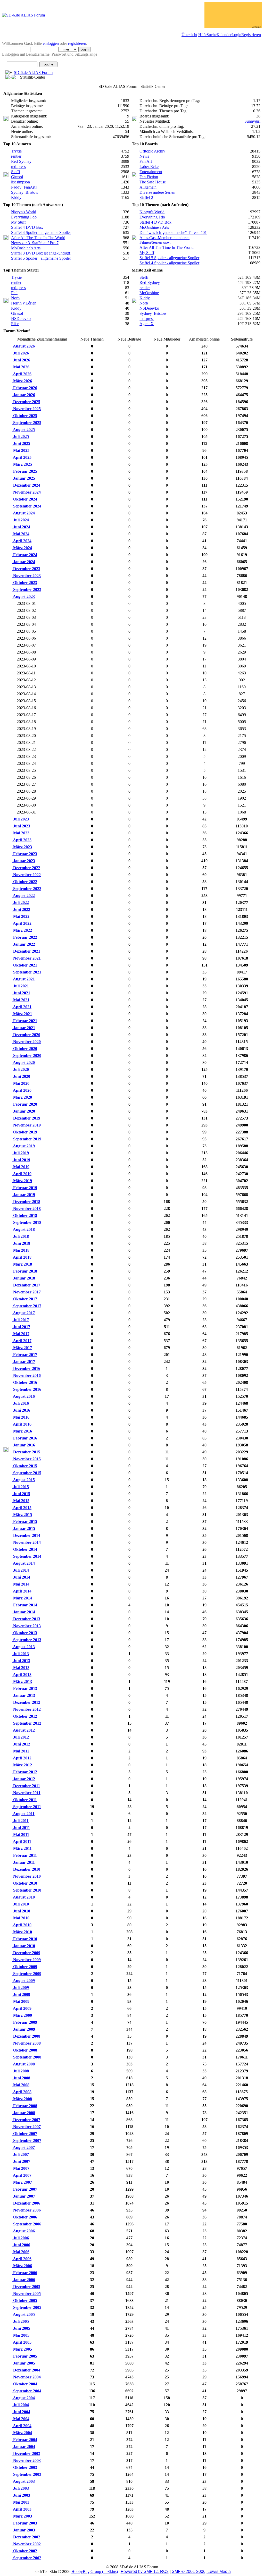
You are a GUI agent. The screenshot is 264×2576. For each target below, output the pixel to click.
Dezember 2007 (26, 2120)
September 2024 (27, 506)
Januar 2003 (24, 2530)
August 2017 (23, 1313)
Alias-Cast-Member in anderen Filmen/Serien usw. (164, 240)
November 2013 (26, 1626)
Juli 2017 (20, 1320)
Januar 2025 (24, 478)
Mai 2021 (21, 1000)
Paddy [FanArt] (24, 187)
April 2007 (22, 2175)
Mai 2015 (21, 1501)
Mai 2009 (21, 2001)
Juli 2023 (20, 819)
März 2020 (22, 1097)
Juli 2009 (20, 1988)
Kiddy (16, 197)
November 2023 (26, 576)
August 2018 (23, 1229)
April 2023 (22, 840)
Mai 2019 (21, 1167)
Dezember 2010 (26, 1869)
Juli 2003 (20, 2488)
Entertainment (151, 172)
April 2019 (22, 1174)
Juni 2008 (21, 2078)
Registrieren (251, 35)
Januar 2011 (23, 1862)
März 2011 (22, 1848)
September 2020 (27, 1056)
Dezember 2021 (26, 951)
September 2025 (27, 423)
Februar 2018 (25, 1271)
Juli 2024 (20, 520)
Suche (212, 35)
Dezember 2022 (26, 868)
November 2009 (26, 1960)
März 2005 (22, 2349)
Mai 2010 (21, 1918)
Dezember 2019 (26, 1118)
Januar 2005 (24, 2363)
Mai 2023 (21, 833)
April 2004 (22, 2426)
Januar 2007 (24, 2196)
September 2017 (27, 1306)
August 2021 (23, 979)
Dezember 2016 (26, 1368)
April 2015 (22, 1508)
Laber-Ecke (149, 167)
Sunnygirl (252, 121)
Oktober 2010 (25, 1883)
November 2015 (26, 1459)
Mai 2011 (21, 1834)
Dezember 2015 (26, 1452)
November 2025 (26, 409)
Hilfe (202, 35)
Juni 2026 (21, 360)
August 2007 (23, 2147)
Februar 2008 (25, 2106)
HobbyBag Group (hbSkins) (95, 2571)
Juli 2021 (20, 986)
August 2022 (23, 896)
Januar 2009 (24, 2029)
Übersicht (189, 35)
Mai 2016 (21, 1417)
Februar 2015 (25, 1522)
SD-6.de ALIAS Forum (33, 73)
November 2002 (26, 2544)
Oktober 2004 (25, 2384)
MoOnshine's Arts (26, 248)
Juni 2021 (21, 993)
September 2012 (27, 1723)
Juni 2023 (21, 826)
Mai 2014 (21, 1584)
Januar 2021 (24, 1028)
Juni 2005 (21, 2328)
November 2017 (26, 1292)
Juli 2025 (20, 437)
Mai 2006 (21, 2252)
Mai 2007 (21, 2168)
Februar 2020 (25, 1104)
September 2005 (27, 2307)
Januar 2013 (24, 1695)
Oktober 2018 (25, 1215)
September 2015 (27, 1473)
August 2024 (23, 513)
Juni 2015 (21, 1494)
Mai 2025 (21, 450)
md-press (18, 167)
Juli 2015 (20, 1487)
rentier (16, 156)
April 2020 (22, 1090)
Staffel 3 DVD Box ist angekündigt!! (41, 253)
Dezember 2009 (26, 1953)
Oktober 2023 (25, 583)
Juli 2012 (20, 1737)
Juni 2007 (21, 2161)
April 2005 (22, 2342)
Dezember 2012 (26, 1702)
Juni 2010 (21, 1911)
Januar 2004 (24, 2447)
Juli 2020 (20, 1069)
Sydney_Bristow (25, 192)
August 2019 (23, 1146)
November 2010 (26, 1876)
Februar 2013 (25, 1688)
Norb (15, 298)
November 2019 (26, 1125)
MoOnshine (149, 293)
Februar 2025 (25, 471)
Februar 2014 (25, 1605)
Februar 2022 (25, 937)
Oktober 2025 (25, 416)
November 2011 (26, 1793)
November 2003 (26, 2460)
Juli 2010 (20, 1904)
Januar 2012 (24, 1779)
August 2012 (23, 1730)
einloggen (51, 43)
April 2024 (22, 541)
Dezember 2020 (26, 1035)
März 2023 (22, 847)
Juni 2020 (21, 1076)
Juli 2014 (20, 1570)
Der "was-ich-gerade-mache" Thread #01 (173, 232)
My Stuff (18, 222)
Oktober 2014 (25, 1549)
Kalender (224, 35)
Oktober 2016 (25, 1382)
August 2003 (23, 2481)
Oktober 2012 (25, 1716)
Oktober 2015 (25, 1466)
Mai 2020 (21, 1083)
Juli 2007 (20, 2154)
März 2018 (22, 1264)
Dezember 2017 (26, 1285)
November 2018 (26, 1209)
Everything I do (24, 217)
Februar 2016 (25, 1438)
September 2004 (27, 2391)
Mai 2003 (21, 2502)
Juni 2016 (21, 1410)
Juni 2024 (21, 527)
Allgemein (148, 187)
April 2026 (22, 374)
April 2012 (22, 1758)
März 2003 (22, 2516)
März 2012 (22, 1765)
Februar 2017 (25, 1355)
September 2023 (27, 590)
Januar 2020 (24, 1111)
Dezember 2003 (26, 2454)
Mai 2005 (21, 2335)
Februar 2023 (25, 854)
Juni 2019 (21, 1160)
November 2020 (26, 1042)
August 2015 (23, 1480)
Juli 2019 (20, 1153)
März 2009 (22, 2015)
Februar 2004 (25, 2440)
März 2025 (22, 464)
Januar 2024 (24, 562)
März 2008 (22, 2099)
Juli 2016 (20, 1403)
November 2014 (26, 1542)
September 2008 (27, 2057)
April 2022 (22, 923)
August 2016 (23, 1396)
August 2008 (23, 2064)
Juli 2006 (20, 2238)
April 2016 (22, 1424)
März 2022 (22, 930)
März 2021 (22, 1014)
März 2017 (22, 1348)
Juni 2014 (21, 1577)
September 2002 (27, 2558)
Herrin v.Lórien (24, 303)
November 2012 (26, 1709)
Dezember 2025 (26, 402)
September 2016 (27, 1389)
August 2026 (23, 346)
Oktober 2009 (25, 1967)
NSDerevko (21, 319)
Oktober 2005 (25, 2300)
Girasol (17, 177)
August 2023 (23, 596)
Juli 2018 (20, 1236)
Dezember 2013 (26, 1619)
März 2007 (22, 2182)
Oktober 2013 (25, 1633)
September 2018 (27, 1222)
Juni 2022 (21, 909)
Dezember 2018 (26, 1202)
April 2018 (22, 1257)
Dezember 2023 (26, 569)
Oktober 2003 (25, 2467)
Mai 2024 (21, 534)
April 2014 (22, 1591)
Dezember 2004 (26, 2370)
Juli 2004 (20, 2405)
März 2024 (22, 548)
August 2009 (23, 1981)
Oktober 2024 (25, 499)
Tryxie (16, 151)
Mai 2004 (21, 2419)
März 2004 (22, 2433)
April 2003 (22, 2509)
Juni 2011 (21, 1828)
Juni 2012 (21, 1744)
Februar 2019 (25, 1188)
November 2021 (26, 958)
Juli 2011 (20, 1821)
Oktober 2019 (25, 1132)
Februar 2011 (24, 1855)
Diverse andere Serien (157, 192)
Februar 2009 (25, 2022)
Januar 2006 (24, 2280)
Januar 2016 (24, 1445)
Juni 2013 (21, 1661)
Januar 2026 (24, 395)
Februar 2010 (25, 1939)
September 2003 (27, 2474)
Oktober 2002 (25, 2551)
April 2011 (22, 1841)
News (144, 156)
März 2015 (22, 1515)
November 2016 (26, 1375)
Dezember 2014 (26, 1535)
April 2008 (22, 2092)
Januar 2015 (24, 1528)
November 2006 (26, 2210)
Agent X (147, 324)
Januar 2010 (24, 1946)
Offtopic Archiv (152, 151)
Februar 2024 (25, 555)
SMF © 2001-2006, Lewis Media (201, 2571)
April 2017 (22, 1341)
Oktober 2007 (25, 2134)
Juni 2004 (21, 2412)
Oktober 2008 (25, 2050)
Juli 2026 (20, 353)
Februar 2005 (25, 2356)
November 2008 (26, 2043)
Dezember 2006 (26, 2203)
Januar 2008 (24, 2113)
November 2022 (26, 875)
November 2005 (26, 2294)
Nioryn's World (24, 212)
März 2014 (22, 1598)
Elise (15, 324)
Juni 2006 (21, 2245)
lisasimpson (20, 182)
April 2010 (22, 1925)
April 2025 (22, 457)
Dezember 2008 (26, 2036)
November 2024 (26, 492)
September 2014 (27, 1556)
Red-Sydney (21, 161)
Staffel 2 (146, 197)
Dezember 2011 (26, 1786)
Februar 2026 (25, 388)
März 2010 (22, 1932)
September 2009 (27, 1974)
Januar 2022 (24, 944)
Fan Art (146, 161)
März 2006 (22, 2266)
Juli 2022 (20, 903)
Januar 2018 (24, 1278)
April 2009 (22, 2008)
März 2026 (22, 381)
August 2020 (23, 1062)
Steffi (15, 172)
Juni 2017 (21, 1327)
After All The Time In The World (38, 238)
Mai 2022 (21, 916)
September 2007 (27, 2141)
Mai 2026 (21, 367)
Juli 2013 (20, 1654)
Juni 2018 (21, 1243)
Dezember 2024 (26, 485)
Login (236, 35)
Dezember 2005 (26, 2287)
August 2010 (23, 1897)
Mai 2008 (21, 2085)
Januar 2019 (24, 1195)
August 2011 (23, 1814)
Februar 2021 (25, 1021)
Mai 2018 (21, 1250)
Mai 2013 (21, 1668)
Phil (14, 293)
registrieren (77, 43)
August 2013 (23, 1647)
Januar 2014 (24, 1612)
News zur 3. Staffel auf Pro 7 (35, 243)
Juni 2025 (21, 443)
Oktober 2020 (25, 1049)
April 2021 (22, 1007)
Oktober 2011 (24, 1800)
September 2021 (27, 972)
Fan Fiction (149, 177)
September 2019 (27, 1139)
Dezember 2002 (26, 2537)
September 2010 (27, 1890)
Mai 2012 (21, 1751)
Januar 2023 (24, 861)
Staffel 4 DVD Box (27, 227)
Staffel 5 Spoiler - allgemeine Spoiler (41, 258)
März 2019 (22, 1181)
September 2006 (27, 2224)
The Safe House (153, 182)
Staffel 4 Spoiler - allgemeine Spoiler (41, 232)
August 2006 (23, 2231)
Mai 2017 (21, 1334)
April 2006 (22, 2259)
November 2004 (26, 2377)
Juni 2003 (21, 2495)
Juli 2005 (20, 2321)
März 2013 (22, 1681)
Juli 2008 (20, 2071)
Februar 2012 (25, 1772)
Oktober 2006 (25, 2217)
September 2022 (27, 889)
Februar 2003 (25, 2523)
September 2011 (27, 1807)
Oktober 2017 (25, 1299)
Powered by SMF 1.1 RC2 (145, 2571)
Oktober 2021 (25, 965)
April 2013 (22, 1675)
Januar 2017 (24, 1362)
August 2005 (23, 2314)
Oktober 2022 (25, 882)
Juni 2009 (21, 1994)
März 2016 (22, 1431)
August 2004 (23, 2398)
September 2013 (27, 1640)
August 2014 (23, 1563)
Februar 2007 (25, 2189)
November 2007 (26, 2127)
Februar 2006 (25, 2273)
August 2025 (23, 430)
